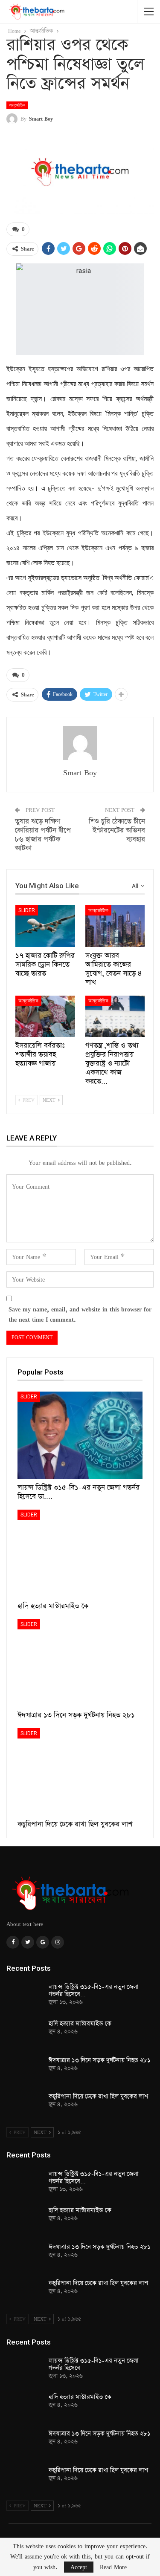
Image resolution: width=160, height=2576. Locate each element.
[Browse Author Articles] (80, 743)
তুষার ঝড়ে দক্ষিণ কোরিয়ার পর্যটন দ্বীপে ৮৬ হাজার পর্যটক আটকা (43, 835)
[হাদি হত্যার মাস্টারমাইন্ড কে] (80, 1553)
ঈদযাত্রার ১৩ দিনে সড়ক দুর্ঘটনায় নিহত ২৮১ (100, 2060)
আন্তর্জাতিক (17, 105)
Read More (113, 2567)
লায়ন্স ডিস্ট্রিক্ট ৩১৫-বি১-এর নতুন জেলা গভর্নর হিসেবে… (94, 1991)
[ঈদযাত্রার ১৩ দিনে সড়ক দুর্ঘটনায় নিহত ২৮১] (80, 1663)
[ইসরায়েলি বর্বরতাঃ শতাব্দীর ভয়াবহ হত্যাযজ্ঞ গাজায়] (45, 1017)
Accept (79, 2567)
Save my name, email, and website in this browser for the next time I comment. (80, 1314)
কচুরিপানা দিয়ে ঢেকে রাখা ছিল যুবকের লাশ (98, 2097)
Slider (27, 910)
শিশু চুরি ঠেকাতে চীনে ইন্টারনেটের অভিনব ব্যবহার (117, 830)
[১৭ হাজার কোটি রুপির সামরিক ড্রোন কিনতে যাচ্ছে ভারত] (45, 926)
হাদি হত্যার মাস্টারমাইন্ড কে (80, 2024)
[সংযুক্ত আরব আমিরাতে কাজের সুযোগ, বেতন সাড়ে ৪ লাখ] (115, 926)
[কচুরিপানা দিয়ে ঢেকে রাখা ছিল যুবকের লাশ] (80, 1772)
